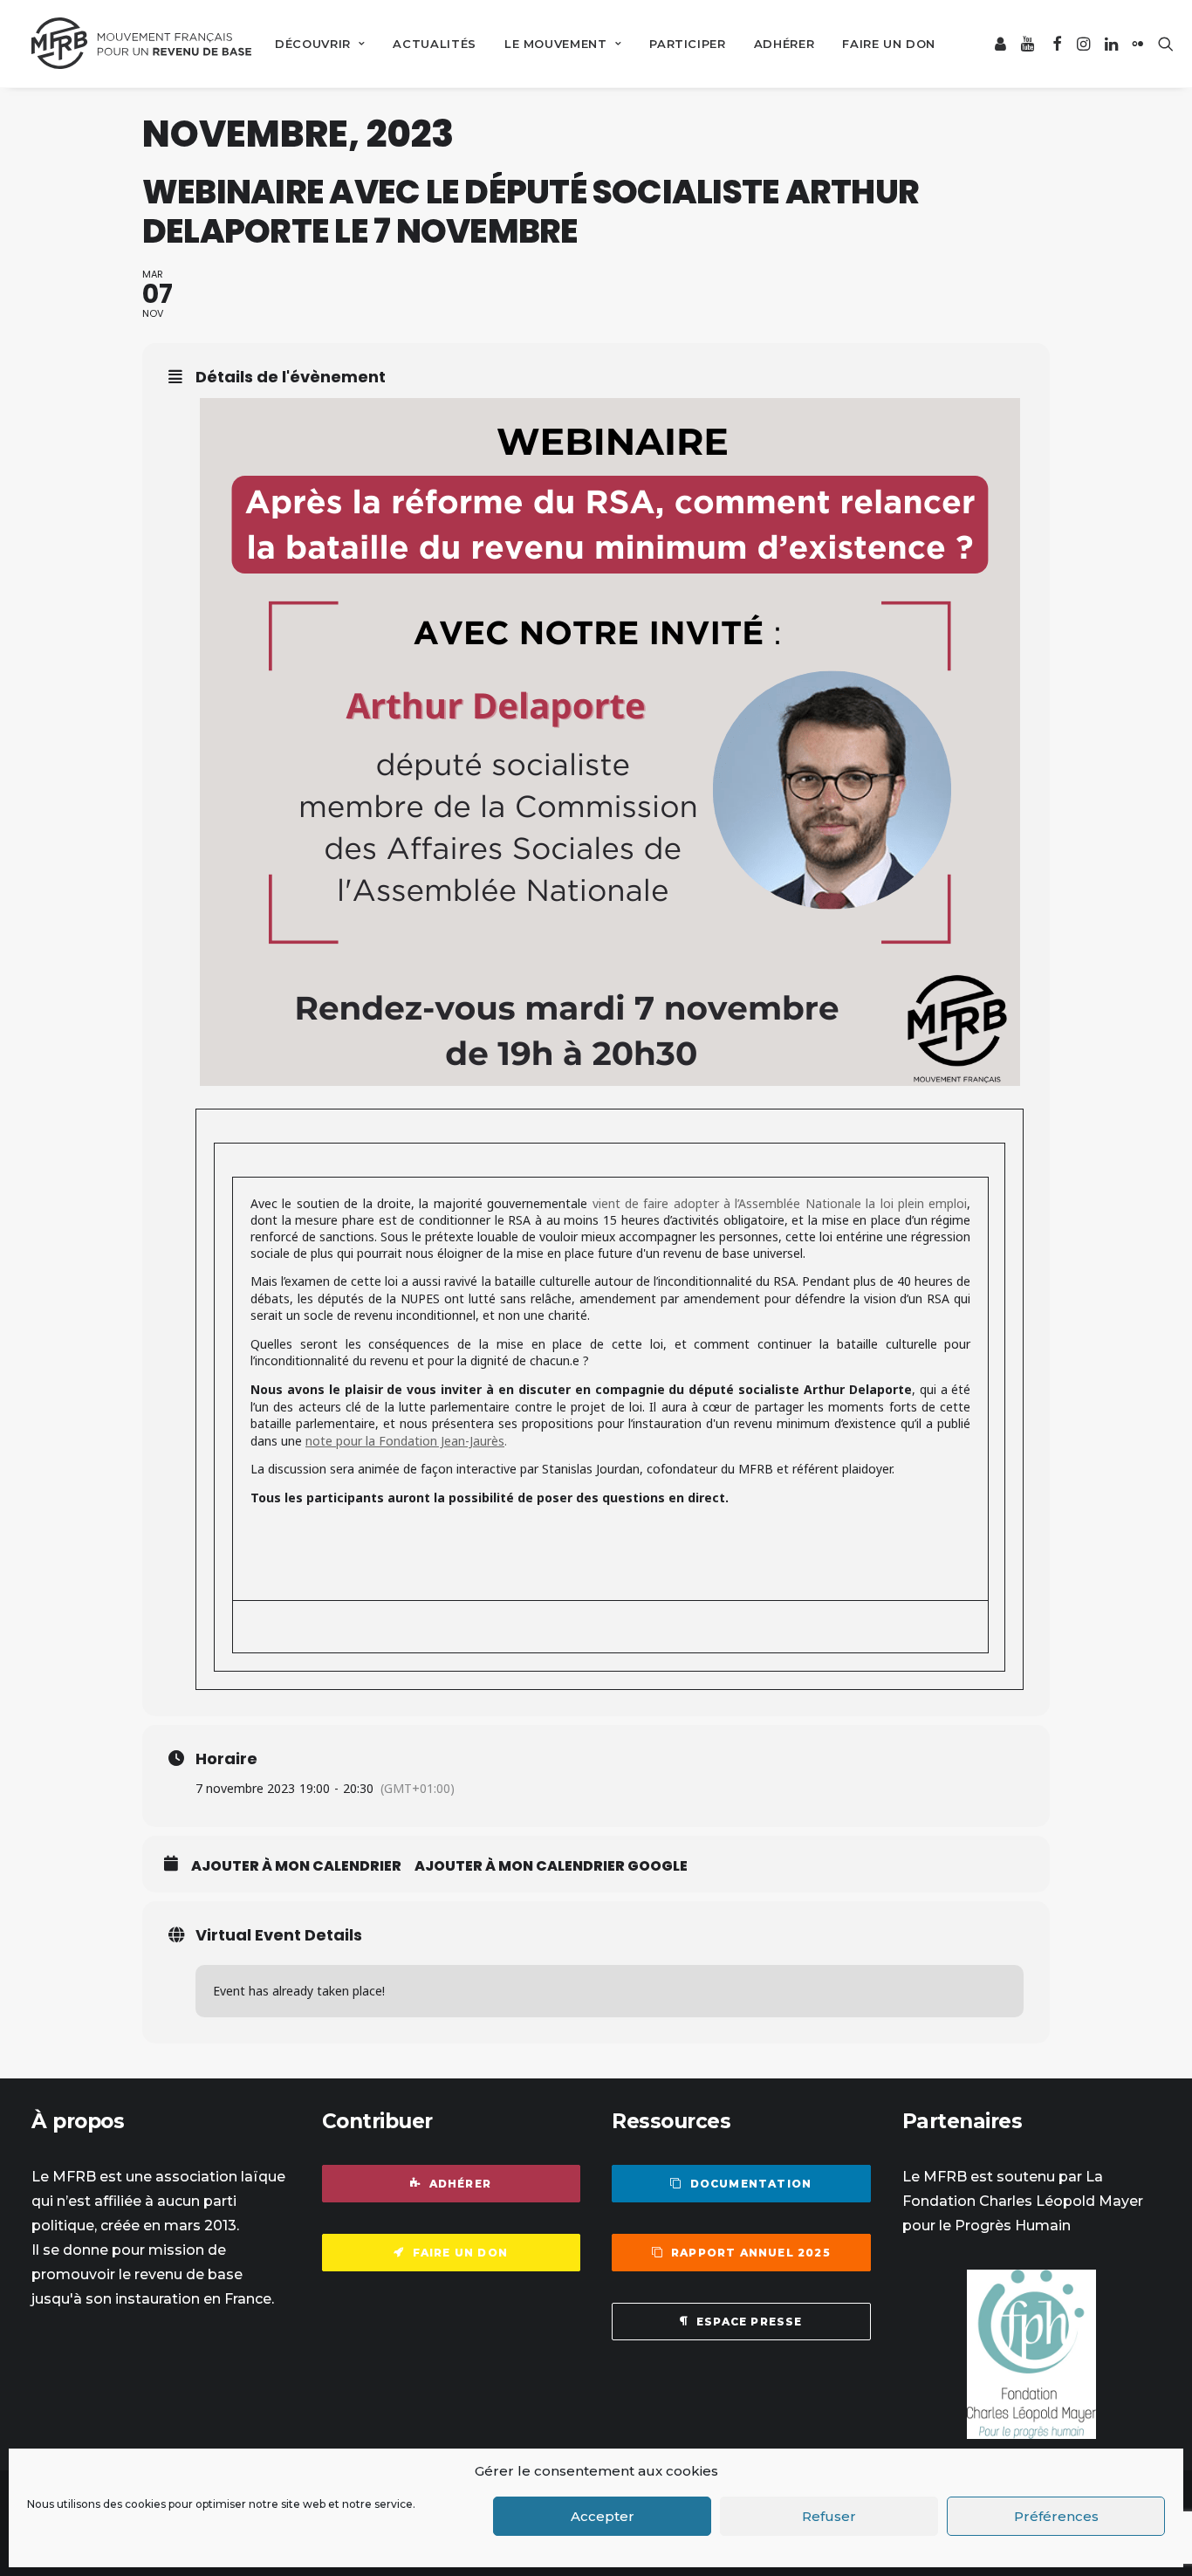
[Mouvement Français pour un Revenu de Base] (141, 44)
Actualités (435, 44)
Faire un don (889, 44)
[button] (1001, 44)
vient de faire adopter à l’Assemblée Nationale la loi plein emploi (780, 1203)
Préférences (1056, 2516)
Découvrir (313, 44)
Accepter (603, 2516)
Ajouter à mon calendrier (296, 1866)
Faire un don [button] (460, 2253)
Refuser (829, 2516)
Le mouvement (556, 44)
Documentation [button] (751, 2184)
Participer (688, 44)
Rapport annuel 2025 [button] (751, 2253)
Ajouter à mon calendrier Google (551, 1866)
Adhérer (784, 44)
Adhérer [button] (460, 2184)
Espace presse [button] (750, 2322)
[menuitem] (320, 44)
